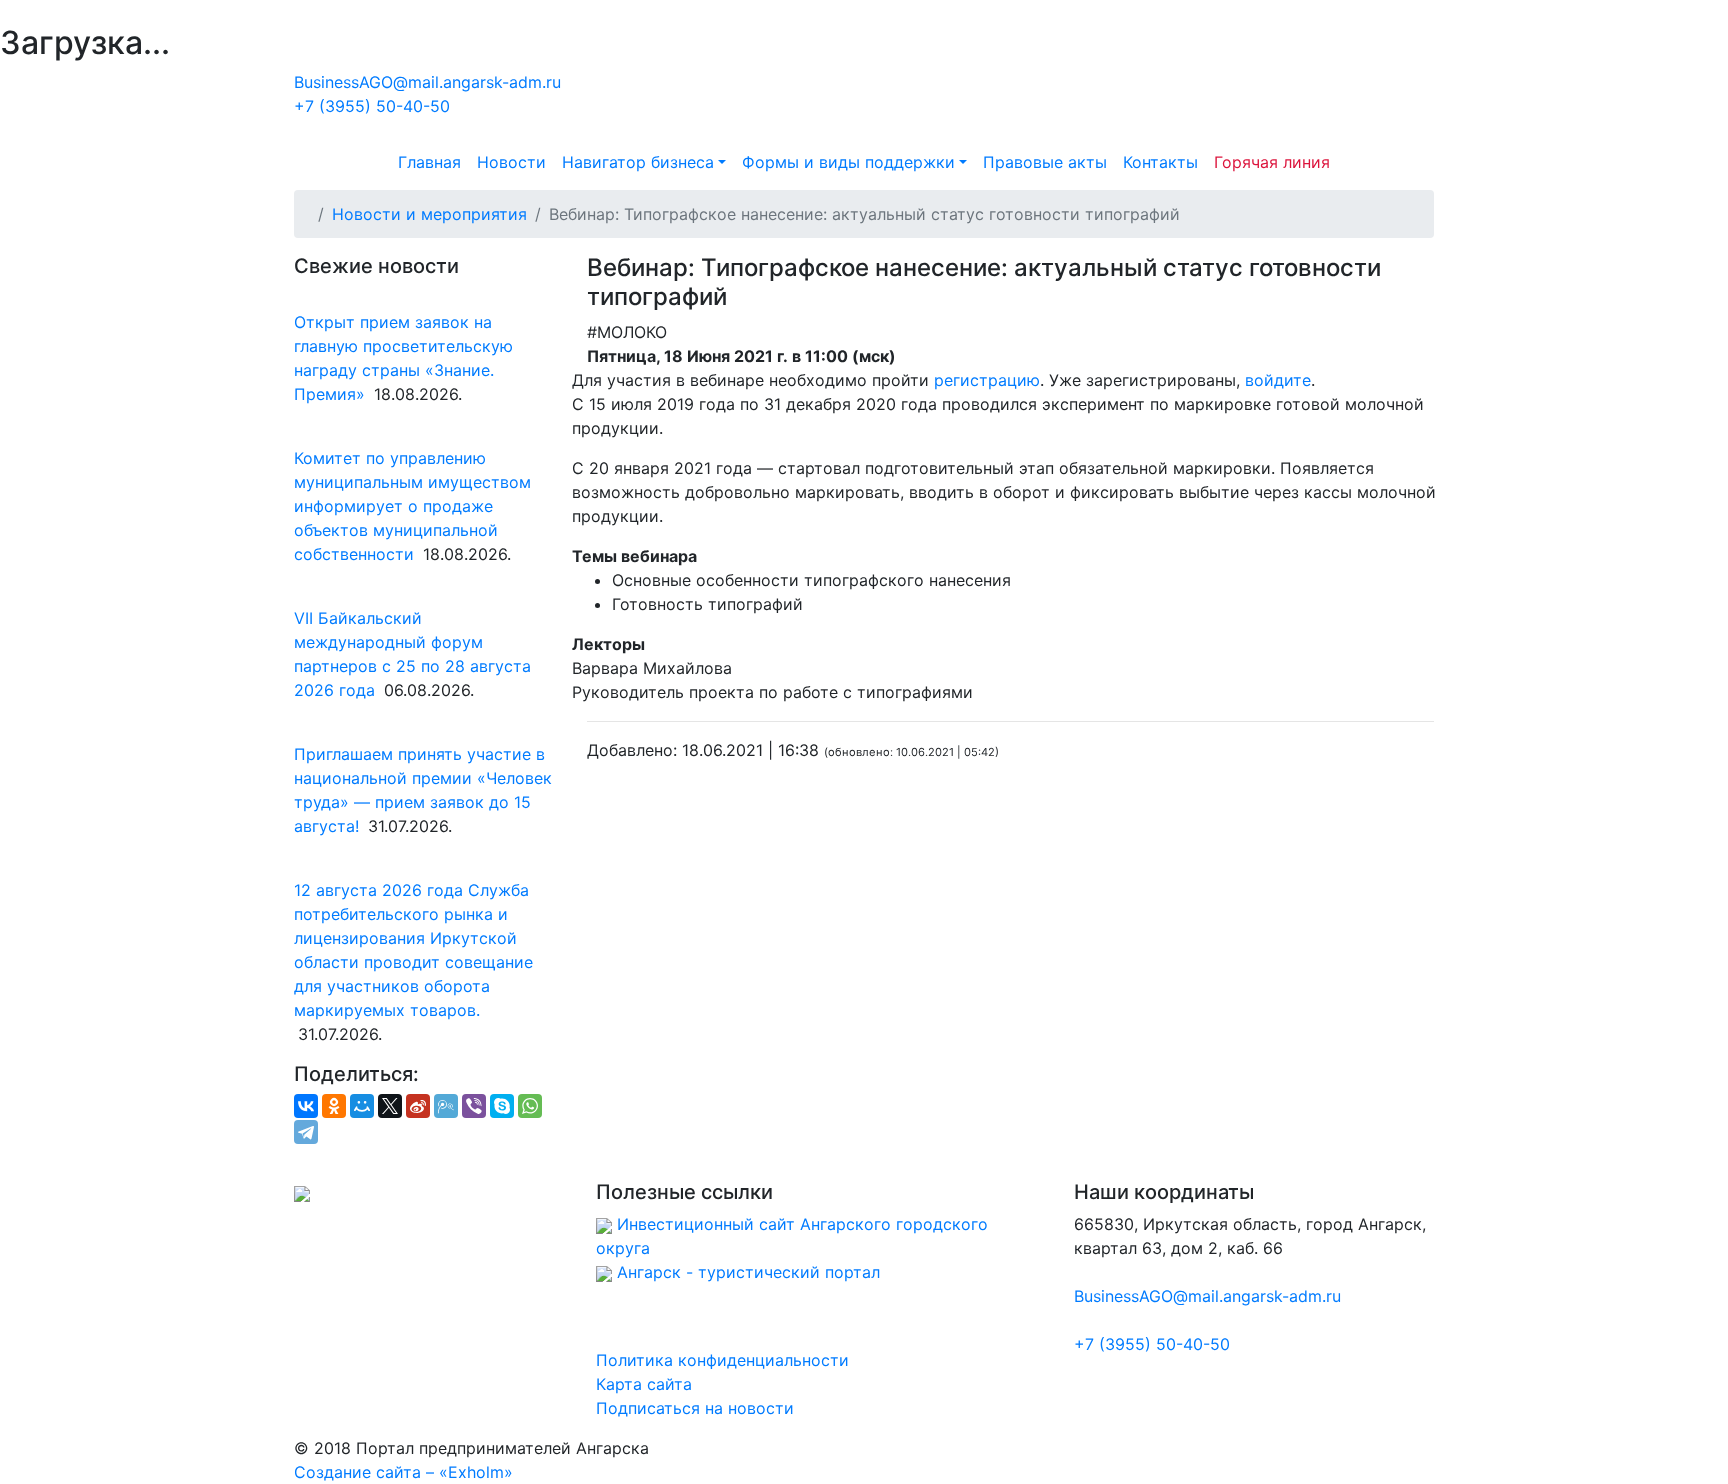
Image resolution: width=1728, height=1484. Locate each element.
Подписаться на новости (695, 1408)
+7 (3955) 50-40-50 (372, 106)
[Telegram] (306, 1132)
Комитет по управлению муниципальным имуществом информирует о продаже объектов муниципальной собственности (412, 506)
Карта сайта (644, 1384)
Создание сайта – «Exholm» (403, 1472)
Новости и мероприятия (429, 214)
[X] (390, 1106)
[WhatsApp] (530, 1106)
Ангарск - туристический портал (748, 1272)
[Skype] (502, 1106)
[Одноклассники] (334, 1106)
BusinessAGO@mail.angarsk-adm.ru (427, 82)
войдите (1278, 380)
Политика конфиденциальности (722, 1360)
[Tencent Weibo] (446, 1106)
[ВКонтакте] (306, 1106)
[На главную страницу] (864, 101)
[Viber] (474, 1106)
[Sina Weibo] (418, 1106)
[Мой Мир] (362, 1106)
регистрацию (987, 380)
